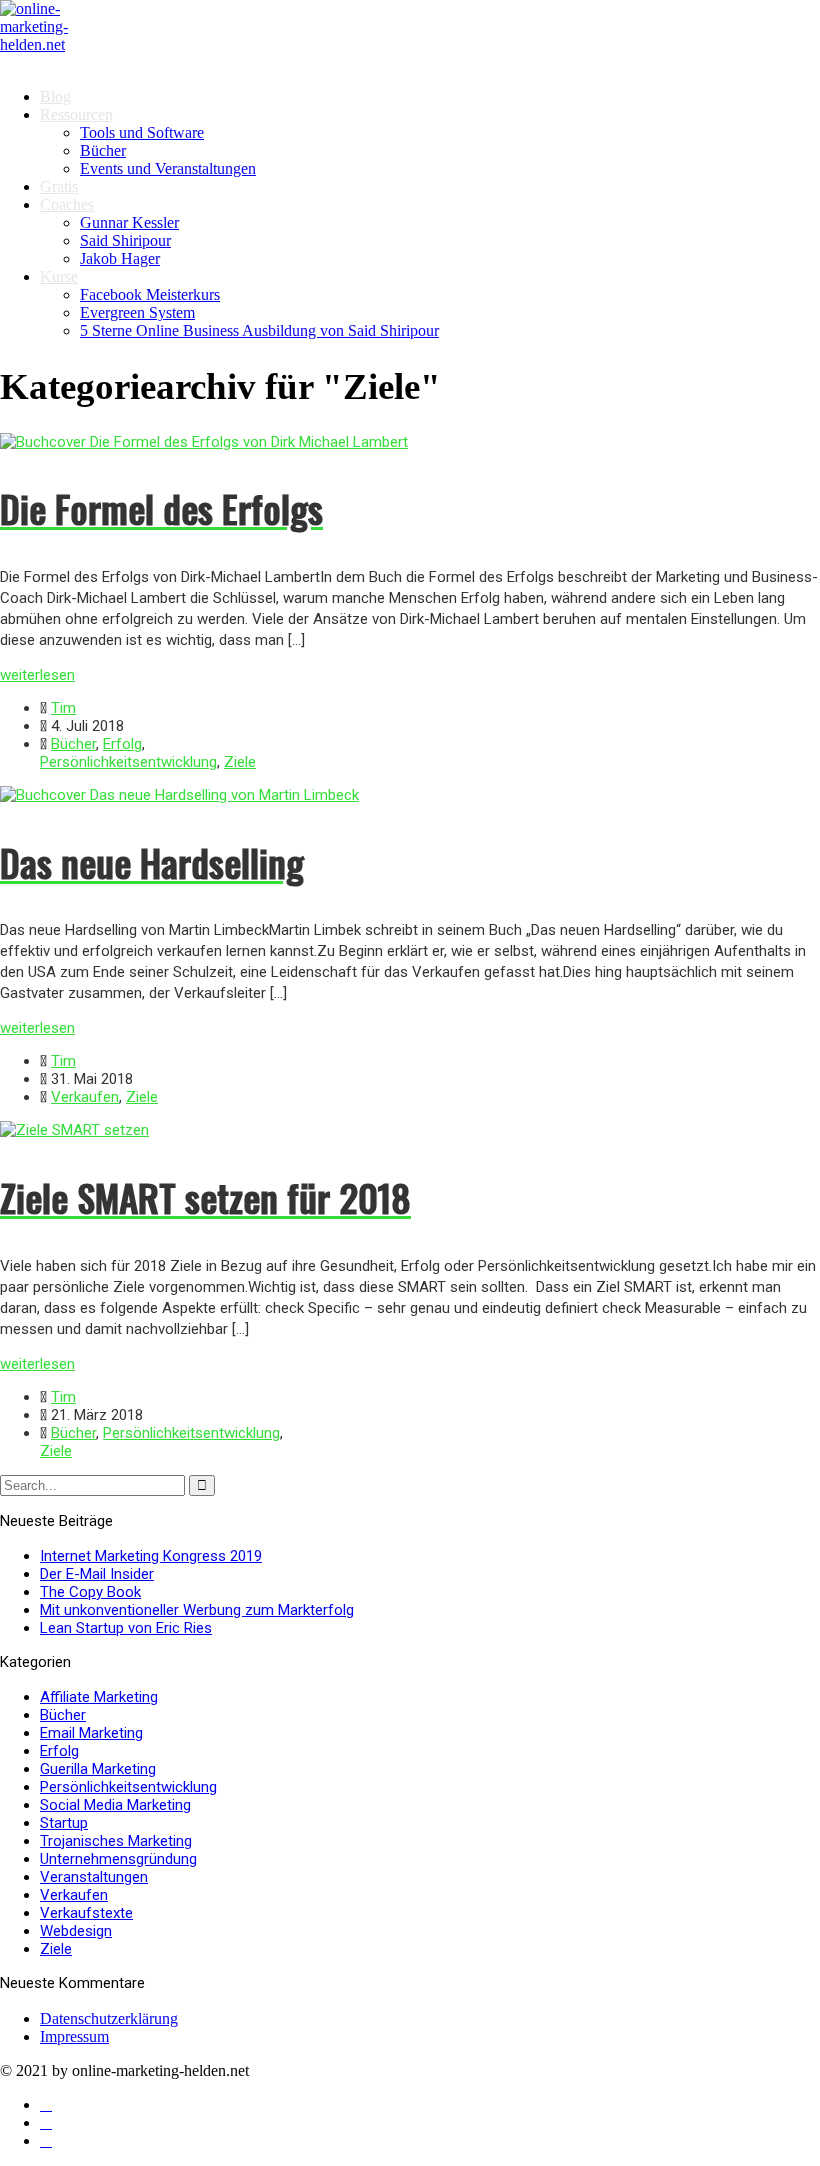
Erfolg (122, 744)
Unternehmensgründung (118, 1859)
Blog (55, 96)
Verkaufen (85, 1097)
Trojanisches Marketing (116, 1841)
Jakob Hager (120, 258)
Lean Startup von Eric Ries (126, 1628)
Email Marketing (91, 1733)
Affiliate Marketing (99, 1697)
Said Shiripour (125, 240)
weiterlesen (37, 675)
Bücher (103, 150)
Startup (64, 1823)
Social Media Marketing (115, 1805)
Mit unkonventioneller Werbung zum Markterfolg (197, 1610)
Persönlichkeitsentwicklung (128, 762)
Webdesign (76, 1931)
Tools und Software (142, 132)
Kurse (59, 276)
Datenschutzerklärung (109, 2018)
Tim (63, 708)
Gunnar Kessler (129, 222)
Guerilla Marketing (98, 1769)
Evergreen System (137, 312)
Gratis (59, 186)
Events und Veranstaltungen (168, 168)
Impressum (74, 2036)
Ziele (240, 762)
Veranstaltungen (94, 1877)
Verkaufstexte (86, 1913)
